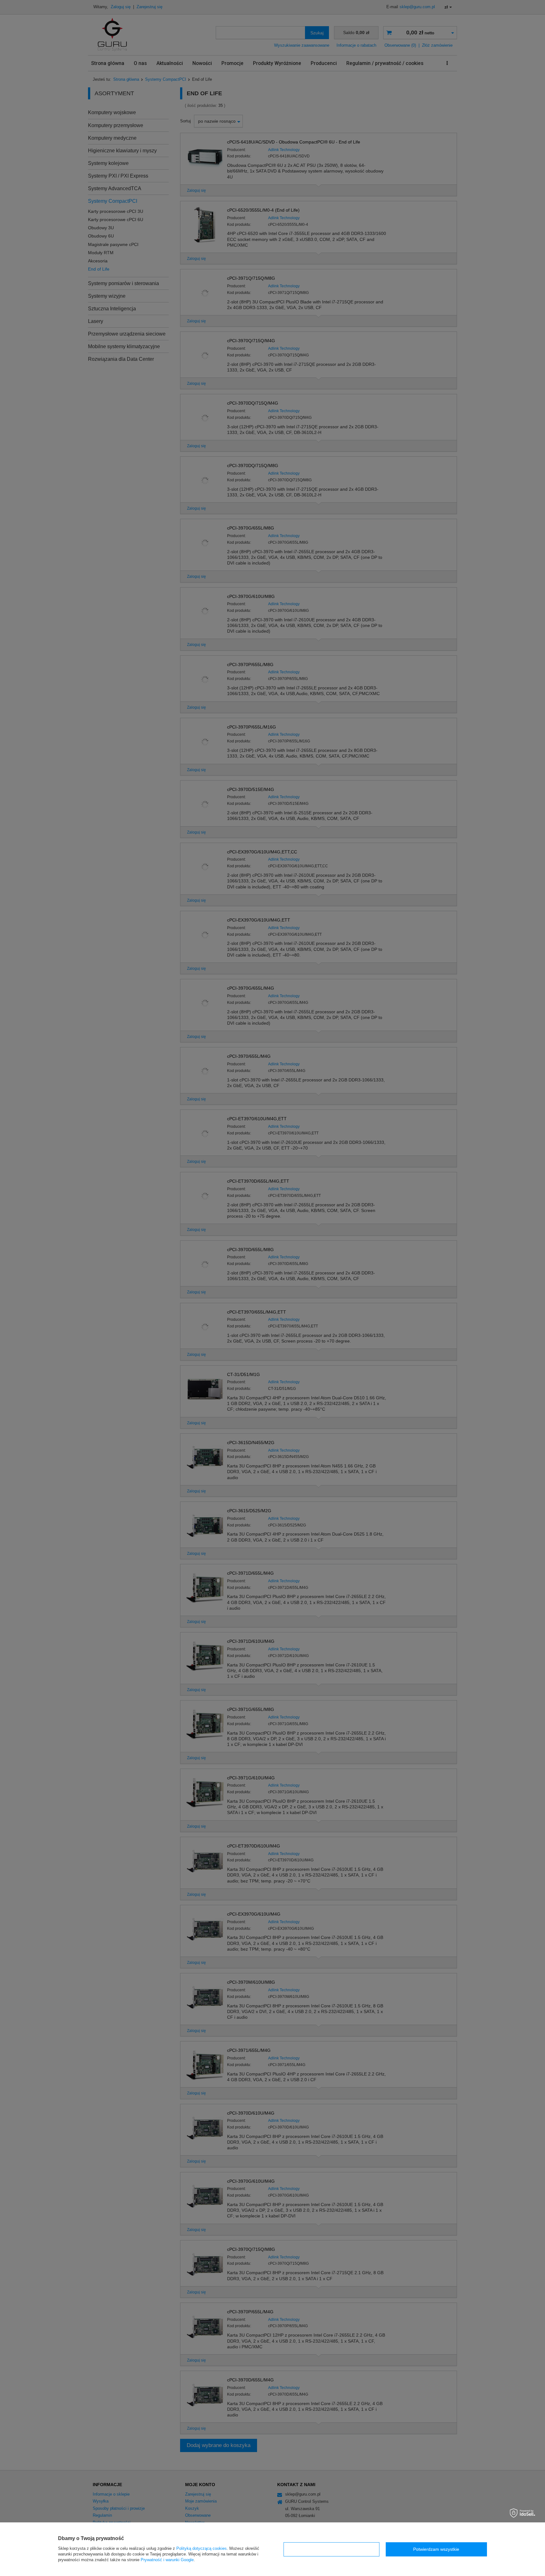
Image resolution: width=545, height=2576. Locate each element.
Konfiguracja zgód (331, 2549)
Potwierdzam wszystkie (436, 2549)
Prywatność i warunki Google (167, 2560)
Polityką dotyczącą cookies (202, 2548)
